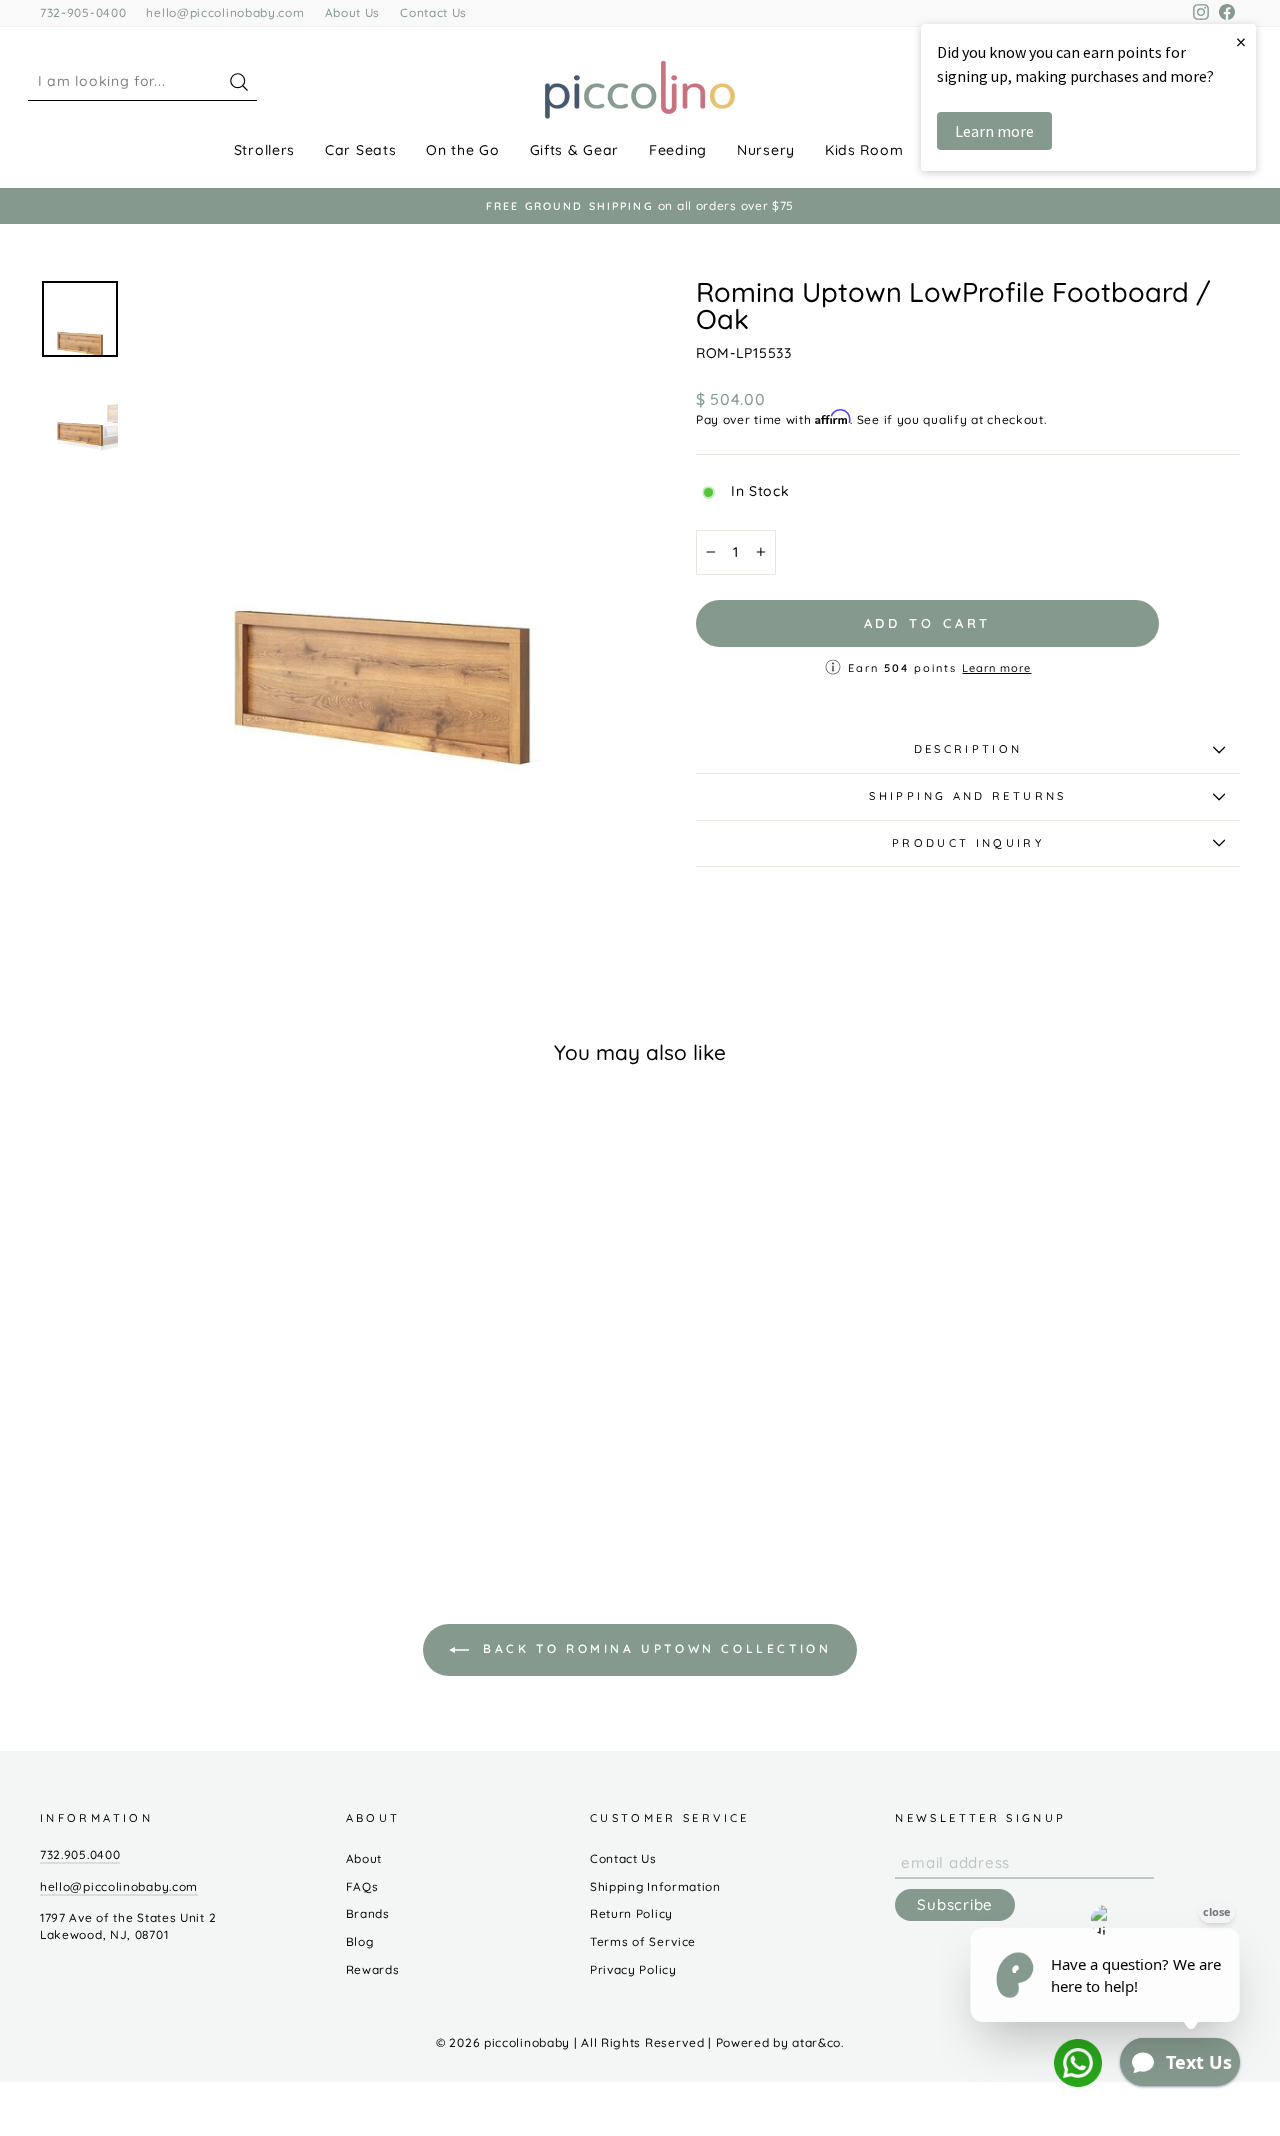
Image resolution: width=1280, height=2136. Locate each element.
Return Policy (631, 1913)
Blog (360, 1941)
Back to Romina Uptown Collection (654, 1648)
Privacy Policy (633, 1969)
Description (968, 749)
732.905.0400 (80, 1854)
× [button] (1241, 41)
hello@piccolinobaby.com (225, 12)
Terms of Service (643, 1941)
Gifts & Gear (574, 150)
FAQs (362, 1886)
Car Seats (360, 150)
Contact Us (433, 12)
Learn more (996, 668)
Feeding (678, 150)
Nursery (766, 150)
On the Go (462, 150)
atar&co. (818, 2042)
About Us (353, 12)
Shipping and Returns (967, 796)
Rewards (373, 1969)
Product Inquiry (968, 843)
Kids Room (864, 150)
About (364, 1858)
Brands (368, 1913)
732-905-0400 (83, 12)
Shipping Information (655, 1886)
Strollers (264, 150)
